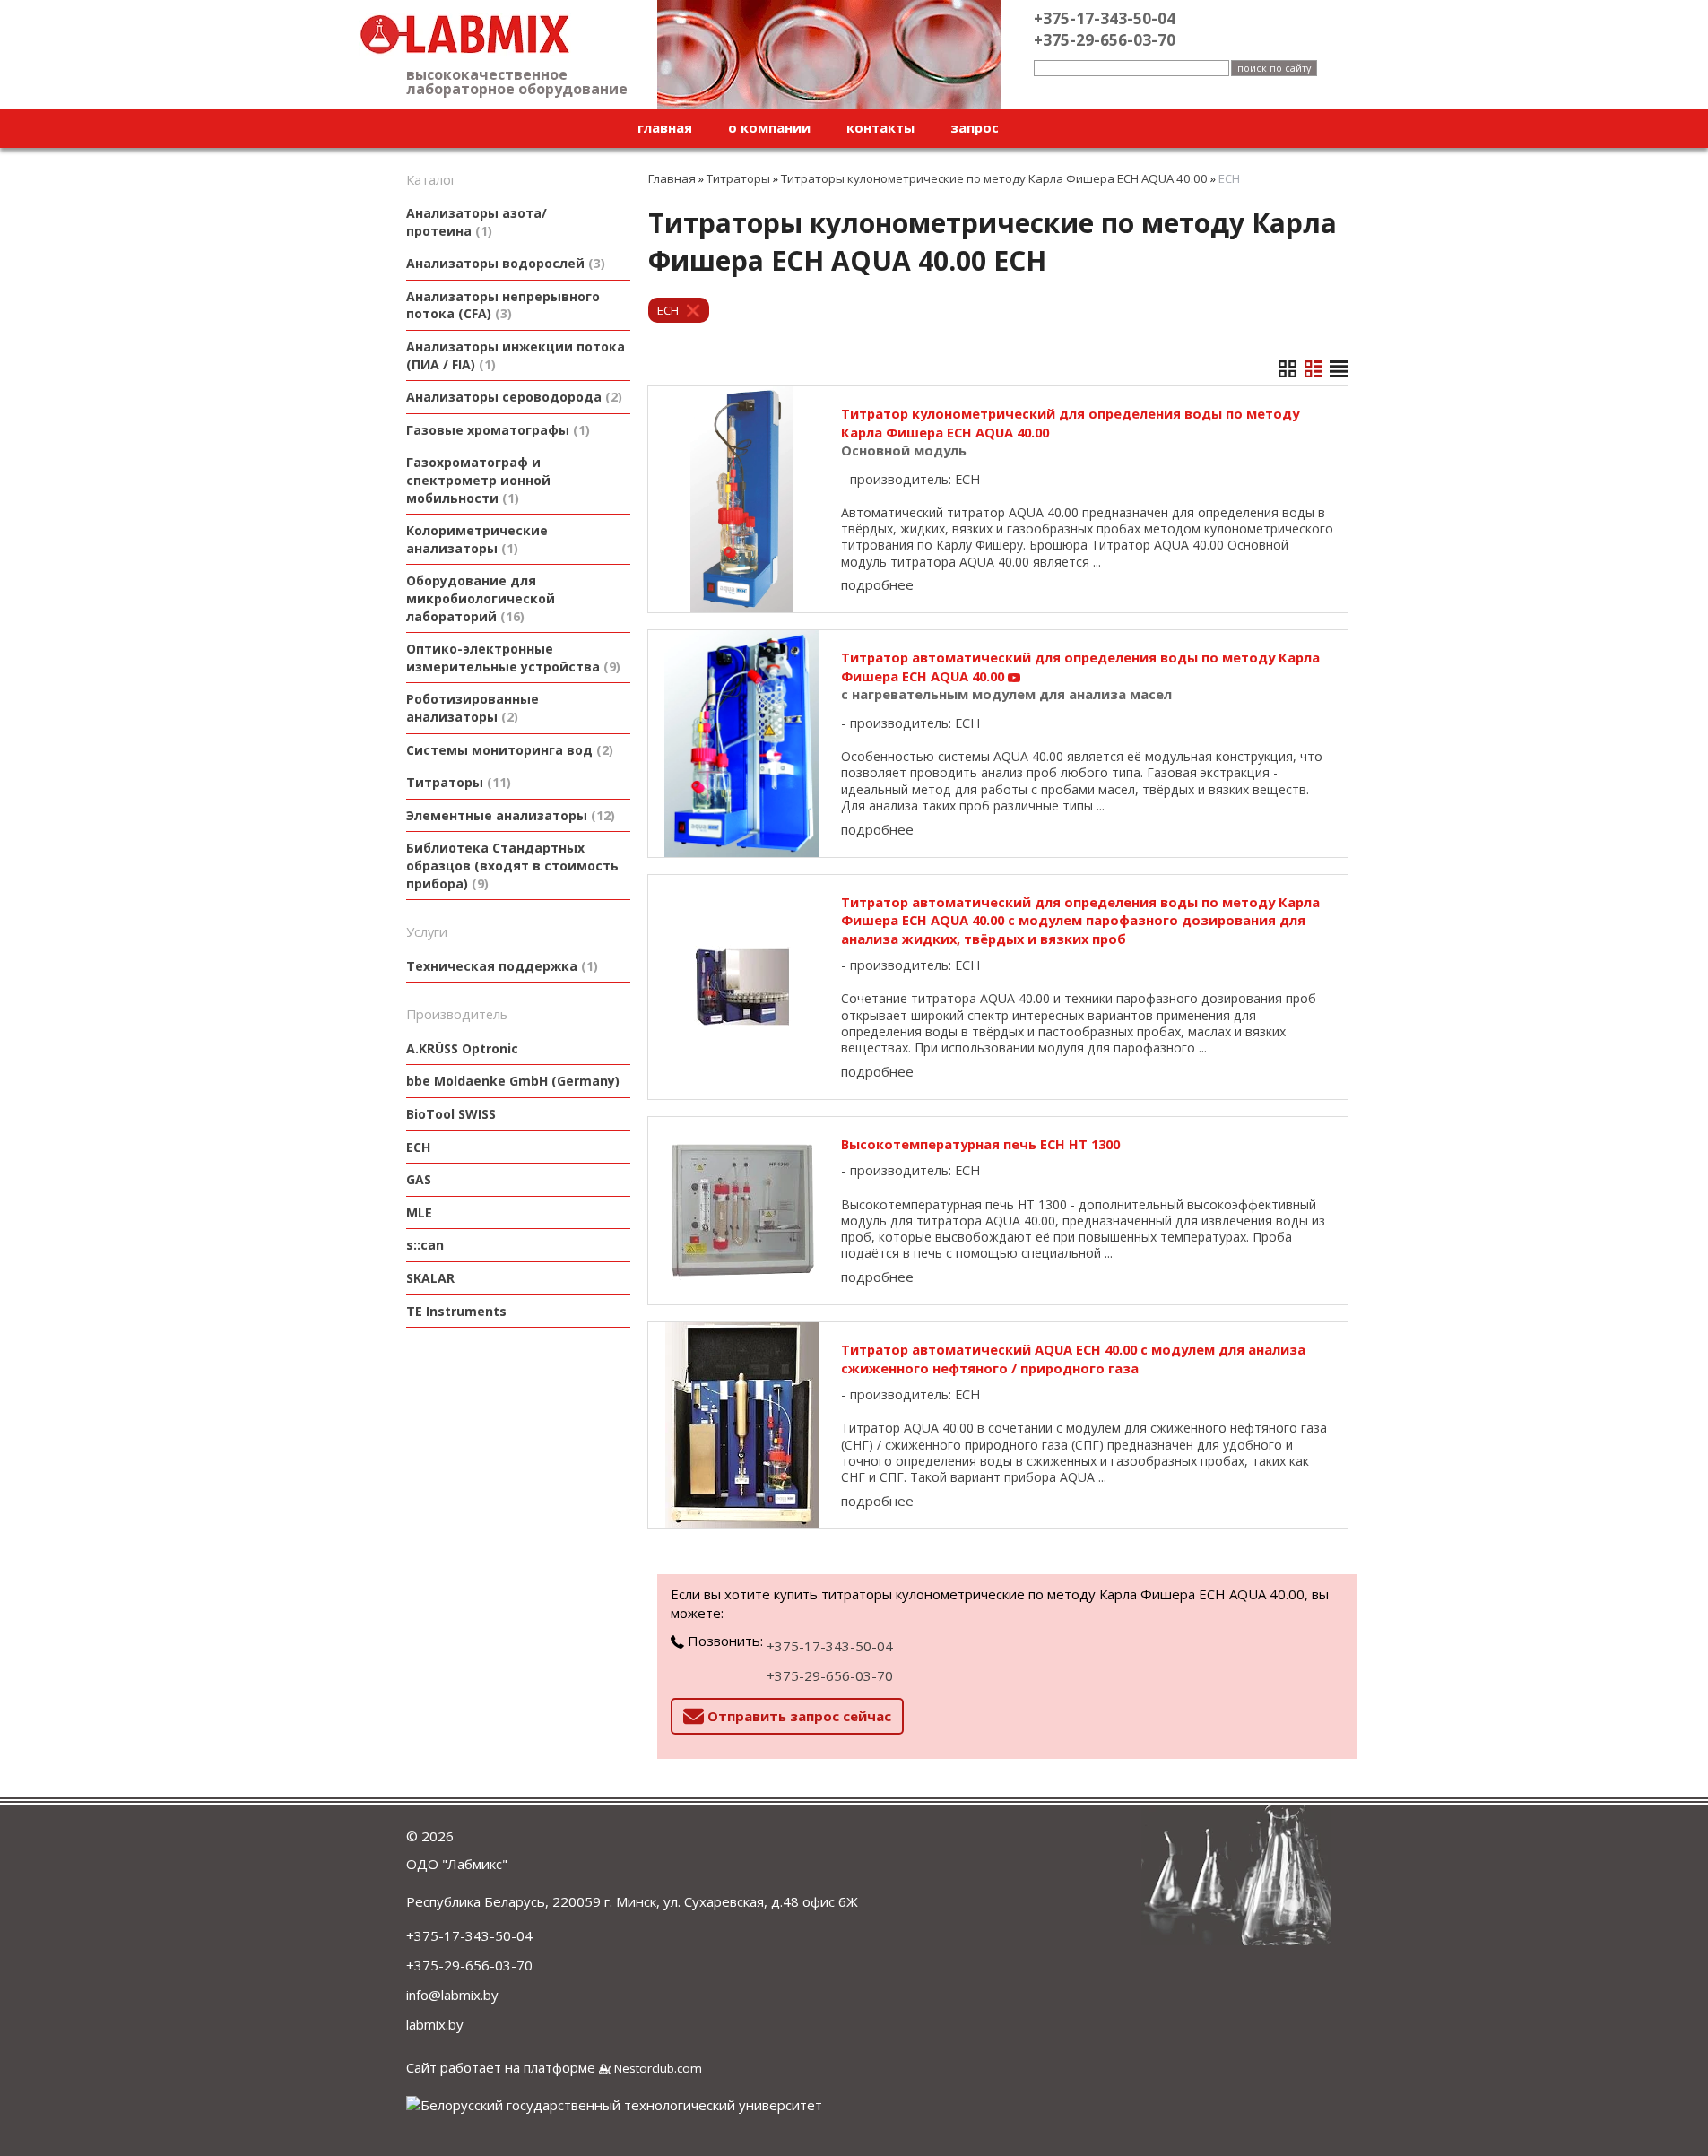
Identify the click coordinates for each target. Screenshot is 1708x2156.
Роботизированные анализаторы (473, 708)
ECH (418, 1147)
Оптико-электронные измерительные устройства (511, 658)
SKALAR (430, 1278)
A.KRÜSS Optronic (462, 1048)
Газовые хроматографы (496, 430)
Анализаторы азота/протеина (477, 222)
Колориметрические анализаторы (477, 539)
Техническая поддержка (500, 966)
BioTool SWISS (451, 1114)
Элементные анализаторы (508, 815)
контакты (880, 127)
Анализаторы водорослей (503, 263)
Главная (672, 178)
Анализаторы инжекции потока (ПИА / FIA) (516, 355)
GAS (419, 1179)
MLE (419, 1212)
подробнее (877, 584)
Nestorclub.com (658, 2068)
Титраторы (456, 782)
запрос (975, 127)
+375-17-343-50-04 (830, 1646)
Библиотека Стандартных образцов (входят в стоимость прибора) (512, 865)
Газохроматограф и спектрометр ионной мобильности (478, 480)
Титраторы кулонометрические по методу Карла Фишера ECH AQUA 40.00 (994, 178)
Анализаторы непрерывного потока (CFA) (503, 305)
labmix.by (435, 2024)
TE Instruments (456, 1311)
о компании (769, 127)
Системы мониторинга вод (507, 750)
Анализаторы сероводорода (512, 397)
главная (665, 127)
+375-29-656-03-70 (830, 1675)
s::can (425, 1245)
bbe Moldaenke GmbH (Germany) (513, 1081)
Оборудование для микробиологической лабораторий (481, 598)
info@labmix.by (452, 1995)
